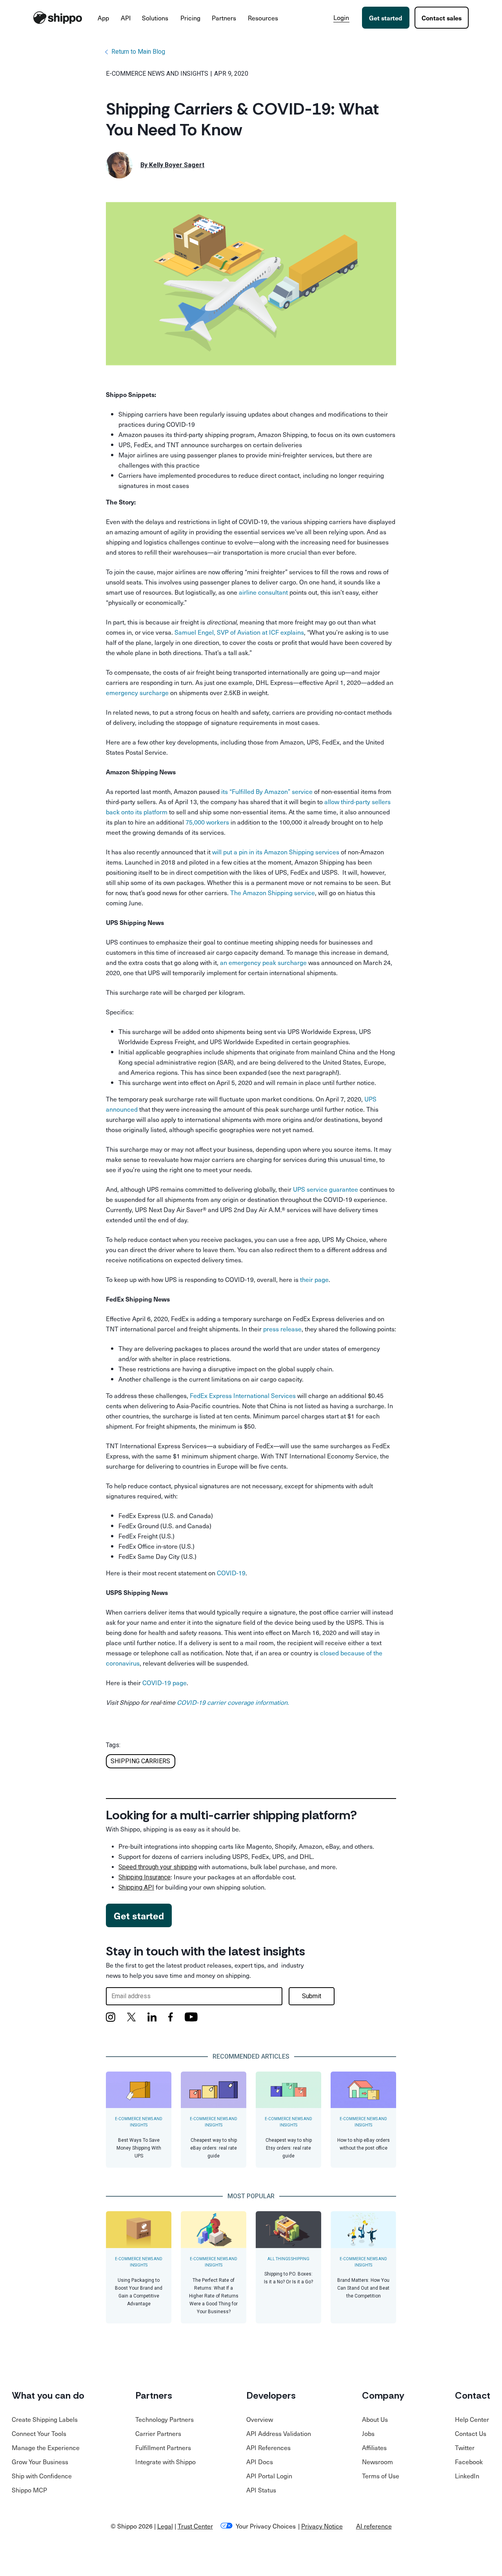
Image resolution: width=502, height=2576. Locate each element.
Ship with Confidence (42, 2476)
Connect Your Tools (39, 2433)
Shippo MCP (29, 2490)
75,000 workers (207, 822)
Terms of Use (381, 2476)
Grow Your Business (40, 2461)
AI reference (374, 2526)
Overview (260, 2419)
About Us (375, 2419)
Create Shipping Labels (45, 2419)
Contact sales (442, 18)
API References (268, 2447)
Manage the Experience (46, 2447)
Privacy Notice (322, 2526)
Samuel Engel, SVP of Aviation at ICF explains (239, 632)
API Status (261, 2490)
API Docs (260, 2461)
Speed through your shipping (158, 1867)
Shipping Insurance (145, 1877)
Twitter (465, 2447)
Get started (386, 18)
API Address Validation (279, 2433)
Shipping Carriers (140, 1761)
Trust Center (195, 2526)
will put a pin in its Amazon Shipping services (276, 852)
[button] (104, 18)
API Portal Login (269, 2476)
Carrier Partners (158, 2433)
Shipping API (136, 1887)
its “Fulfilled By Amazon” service (267, 791)
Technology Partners (165, 2419)
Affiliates (374, 2447)
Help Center (472, 2419)
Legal (165, 2526)
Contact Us (471, 2433)
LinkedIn (467, 2476)
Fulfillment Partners (163, 2447)
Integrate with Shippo (166, 2461)
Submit (312, 1996)
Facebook (469, 2461)
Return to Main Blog (138, 52)
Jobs (368, 2433)
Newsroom (377, 2461)
